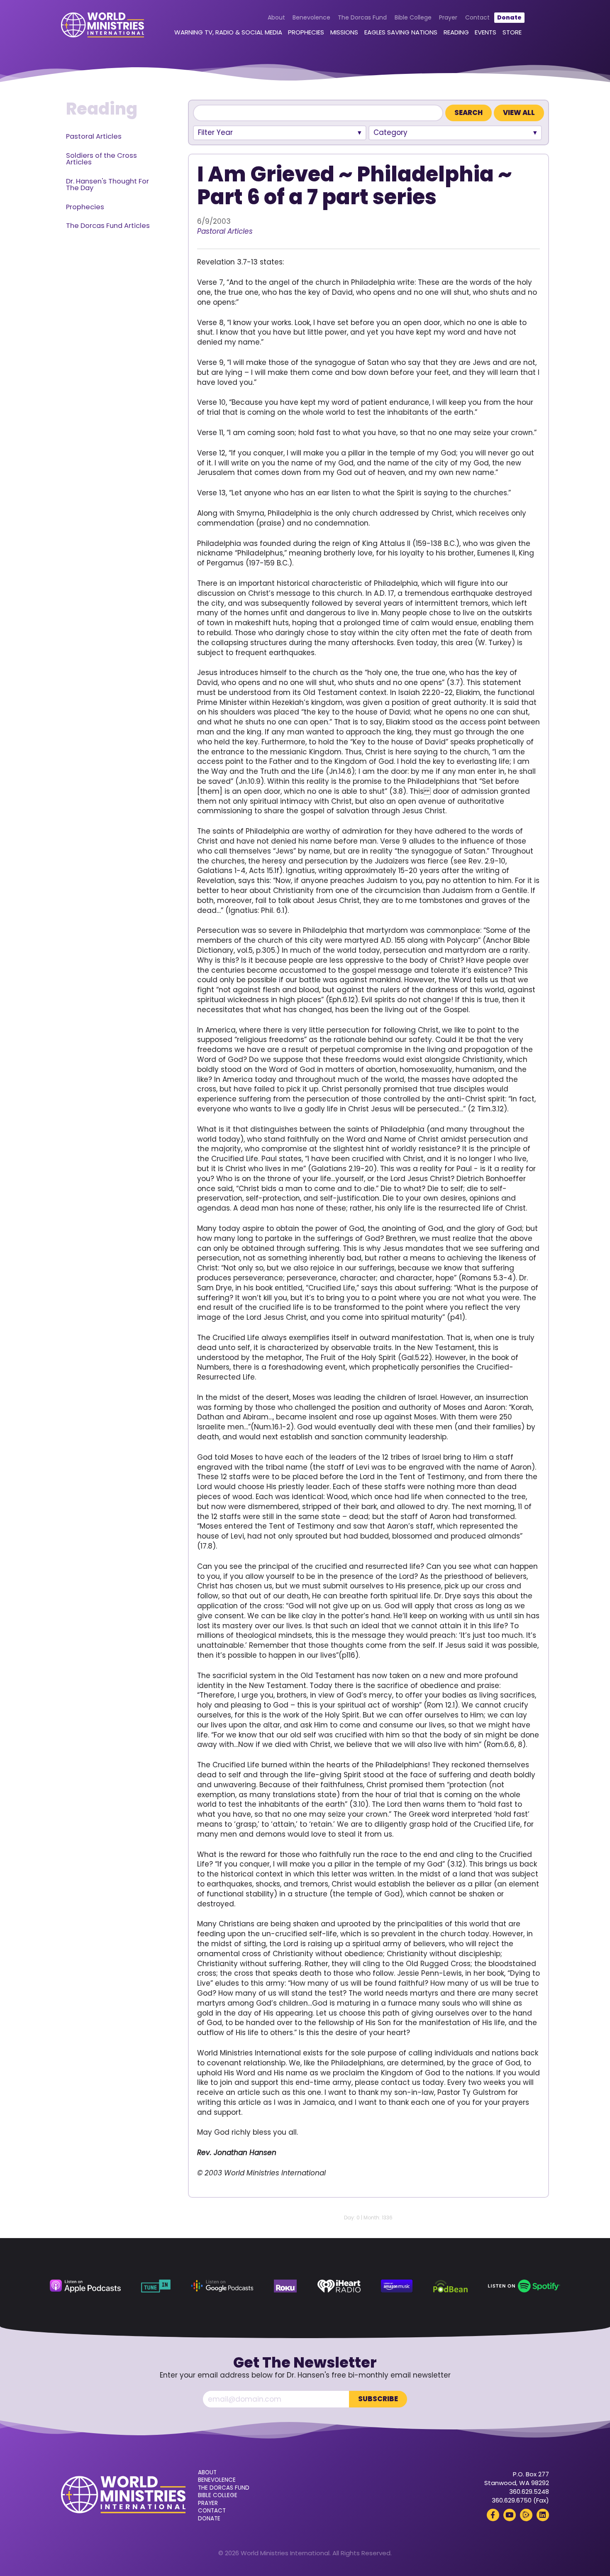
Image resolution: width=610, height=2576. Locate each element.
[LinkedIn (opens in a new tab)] (543, 2515)
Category (390, 132)
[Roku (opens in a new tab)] (285, 2286)
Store (512, 32)
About (276, 17)
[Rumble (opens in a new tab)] (526, 2515)
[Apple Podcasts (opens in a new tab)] (85, 2286)
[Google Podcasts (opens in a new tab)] (222, 2286)
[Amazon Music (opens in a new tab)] (397, 2286)
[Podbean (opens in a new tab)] (450, 2286)
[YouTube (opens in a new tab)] (510, 2515)
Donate (509, 17)
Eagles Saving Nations (401, 32)
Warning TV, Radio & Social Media (228, 32)
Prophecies (306, 32)
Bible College (413, 17)
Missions (344, 32)
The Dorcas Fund (362, 17)
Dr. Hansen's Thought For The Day (107, 185)
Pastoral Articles (94, 136)
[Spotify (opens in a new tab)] (524, 2286)
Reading (456, 32)
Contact (477, 17)
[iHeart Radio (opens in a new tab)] (339, 2286)
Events (486, 32)
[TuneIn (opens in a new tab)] (156, 2286)
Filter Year (215, 132)
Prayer (448, 17)
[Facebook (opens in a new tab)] (493, 2515)
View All (519, 113)
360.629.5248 (529, 2492)
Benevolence (311, 17)
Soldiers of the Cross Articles (101, 159)
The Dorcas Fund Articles (108, 226)
